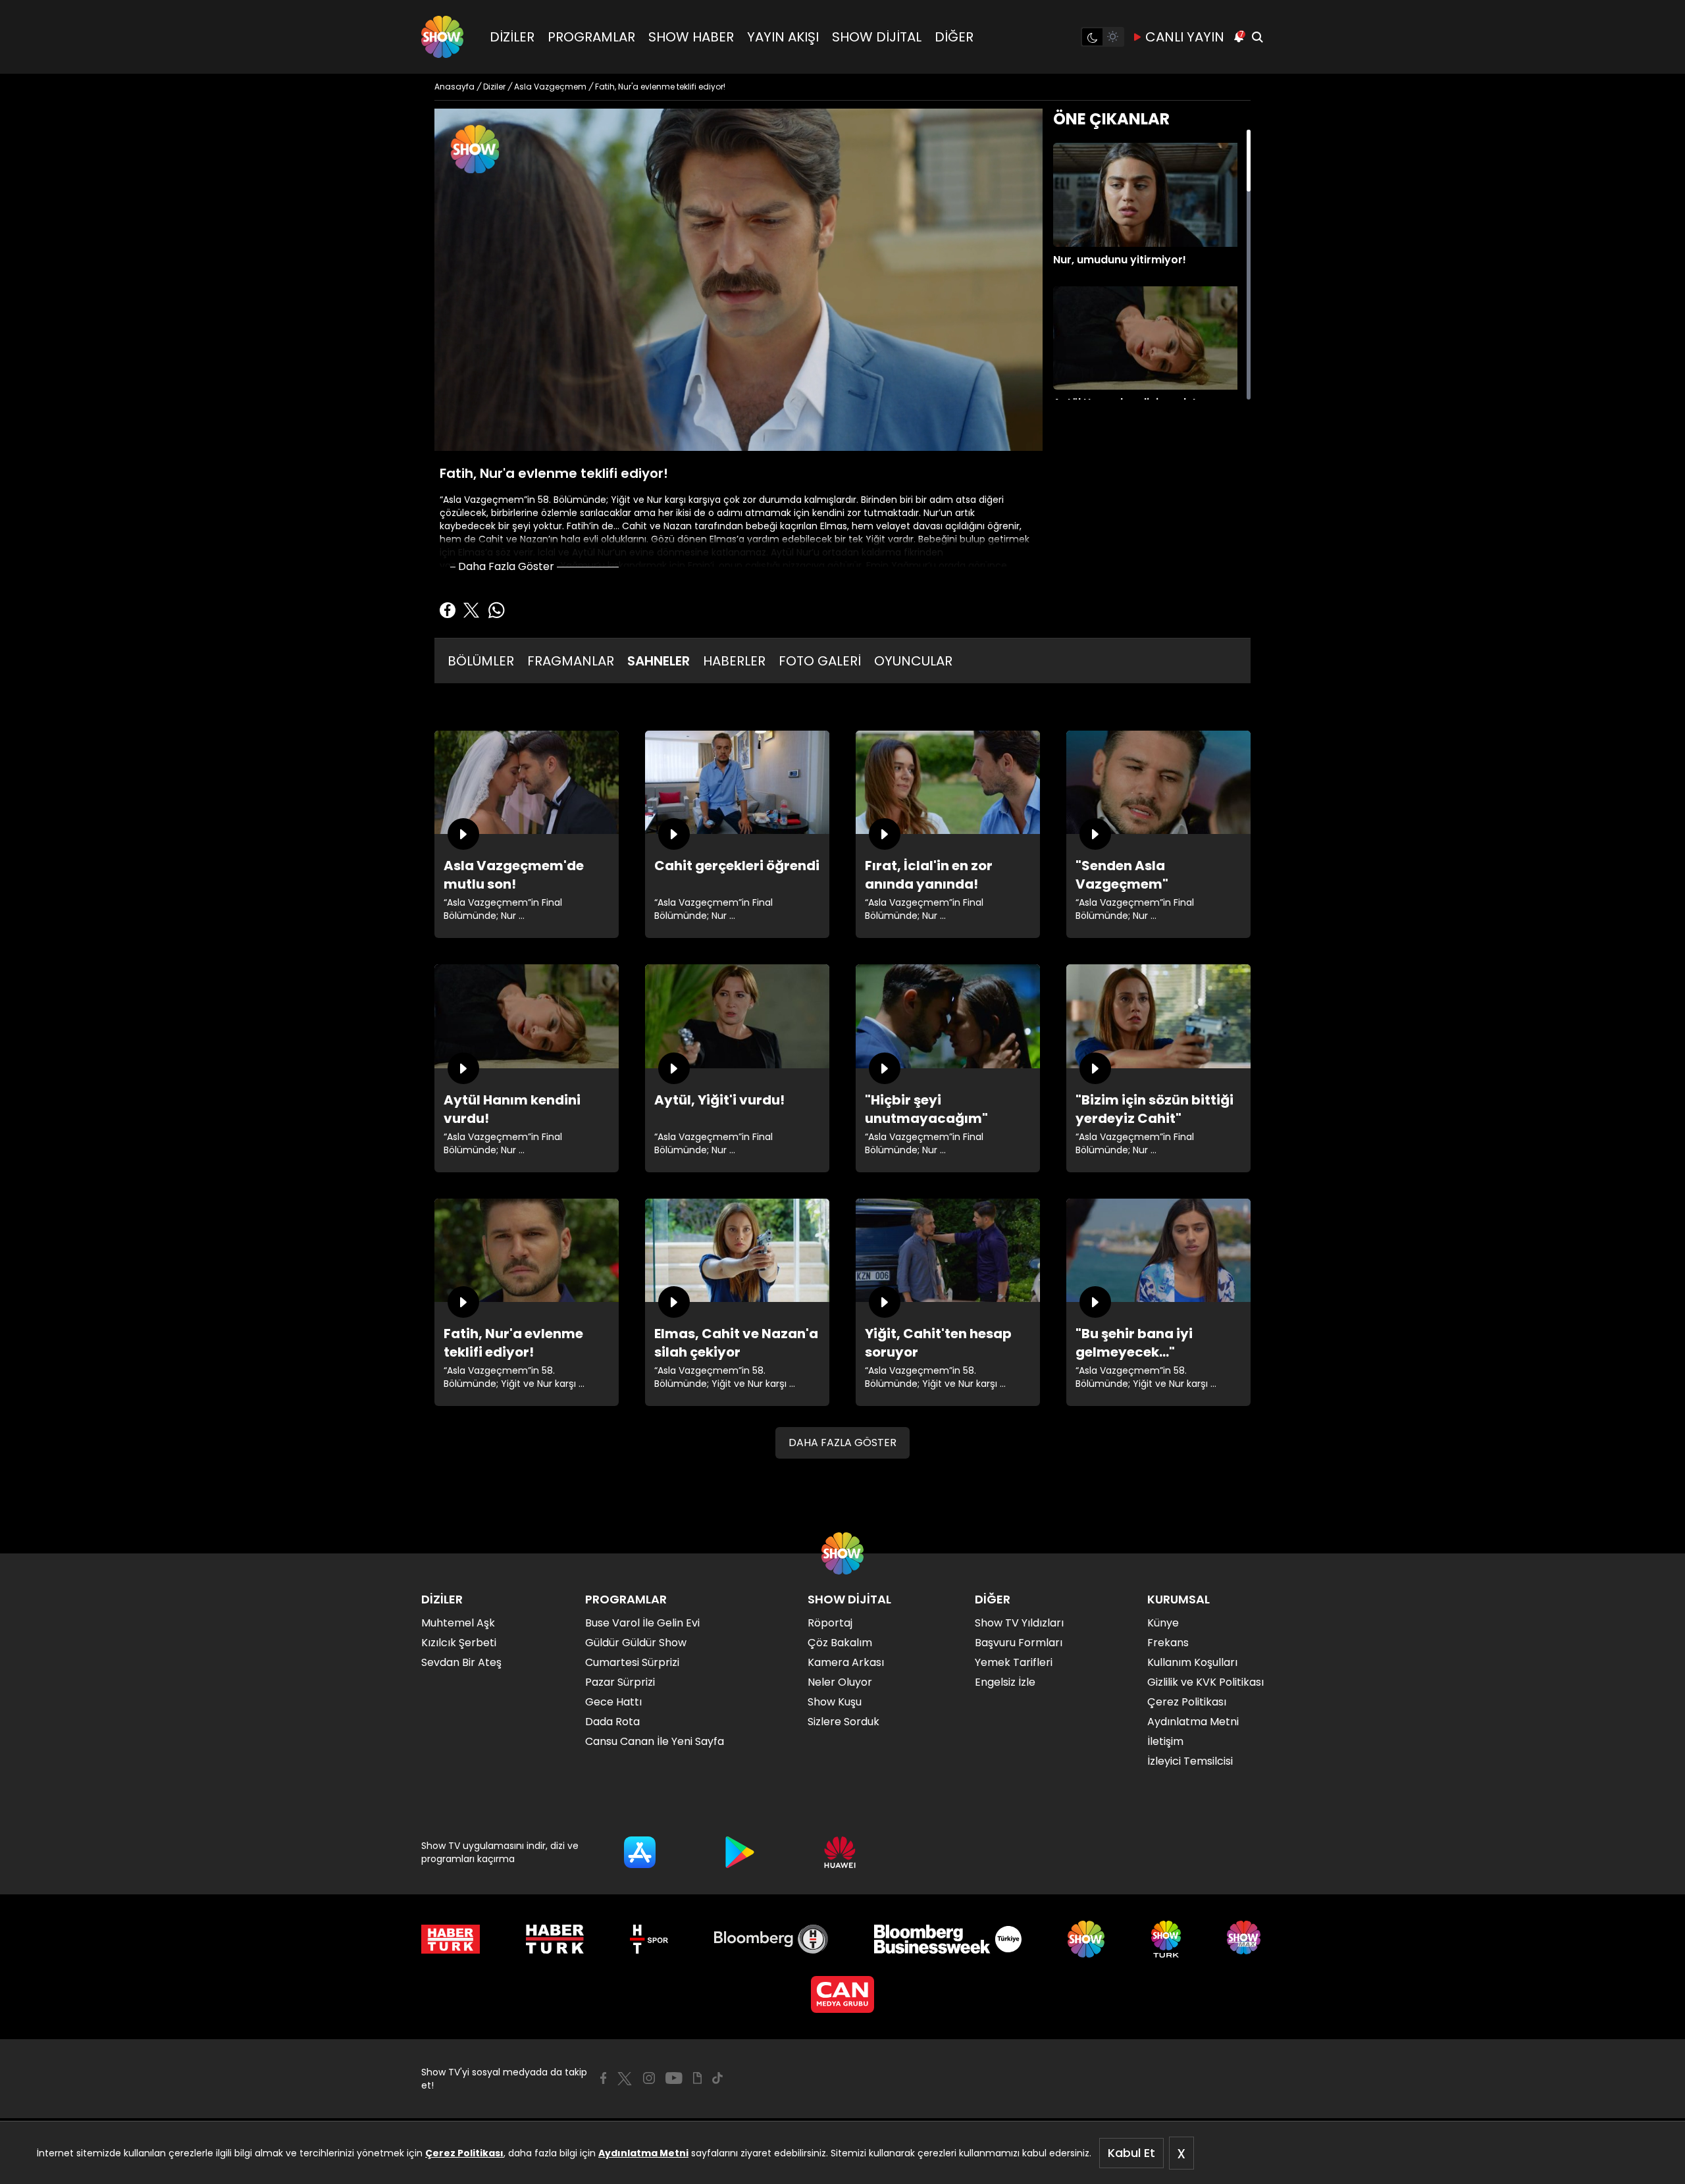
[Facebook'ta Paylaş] (448, 610)
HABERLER (734, 661)
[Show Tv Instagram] (649, 2078)
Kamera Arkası (846, 1662)
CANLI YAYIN (1185, 37)
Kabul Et (1131, 2153)
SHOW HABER (691, 37)
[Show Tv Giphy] (697, 2078)
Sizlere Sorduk (843, 1722)
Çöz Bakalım (840, 1643)
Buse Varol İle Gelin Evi (642, 1623)
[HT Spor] (649, 1939)
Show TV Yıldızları (1019, 1623)
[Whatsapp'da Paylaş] (496, 610)
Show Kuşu (835, 1702)
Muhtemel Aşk (458, 1623)
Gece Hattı (613, 1702)
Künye (1163, 1623)
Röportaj (830, 1623)
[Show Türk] (1166, 1939)
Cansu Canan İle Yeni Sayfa (655, 1741)
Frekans (1168, 1643)
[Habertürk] (451, 1939)
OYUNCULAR (913, 661)
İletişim (1165, 1741)
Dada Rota (612, 1722)
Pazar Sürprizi (620, 1682)
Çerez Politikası (464, 2153)
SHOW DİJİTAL (877, 37)
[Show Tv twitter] (625, 2079)
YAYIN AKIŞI (783, 37)
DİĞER (954, 37)
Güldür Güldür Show (636, 1643)
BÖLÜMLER (481, 661)
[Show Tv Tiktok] (717, 2078)
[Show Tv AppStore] (640, 1852)
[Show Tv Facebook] (603, 2078)
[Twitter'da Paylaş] (471, 610)
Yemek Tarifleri (1014, 1662)
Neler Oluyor (840, 1682)
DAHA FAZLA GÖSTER (842, 1443)
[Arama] (1257, 37)
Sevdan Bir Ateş (461, 1662)
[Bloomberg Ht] (771, 1939)
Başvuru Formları (1019, 1643)
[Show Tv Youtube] (674, 2078)
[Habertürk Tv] (555, 1939)
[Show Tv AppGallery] (840, 1852)
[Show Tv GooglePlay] (740, 1852)
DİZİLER (512, 37)
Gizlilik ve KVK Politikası (1205, 1682)
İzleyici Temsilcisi (1190, 1761)
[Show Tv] (442, 37)
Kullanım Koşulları (1192, 1662)
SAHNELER (659, 661)
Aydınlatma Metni (643, 2153)
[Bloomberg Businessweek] (947, 1939)
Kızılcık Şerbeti (459, 1643)
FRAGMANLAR (571, 661)
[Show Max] (1245, 1939)
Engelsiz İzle (1005, 1682)
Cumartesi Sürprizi (632, 1662)
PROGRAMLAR (591, 37)
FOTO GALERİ (820, 661)
